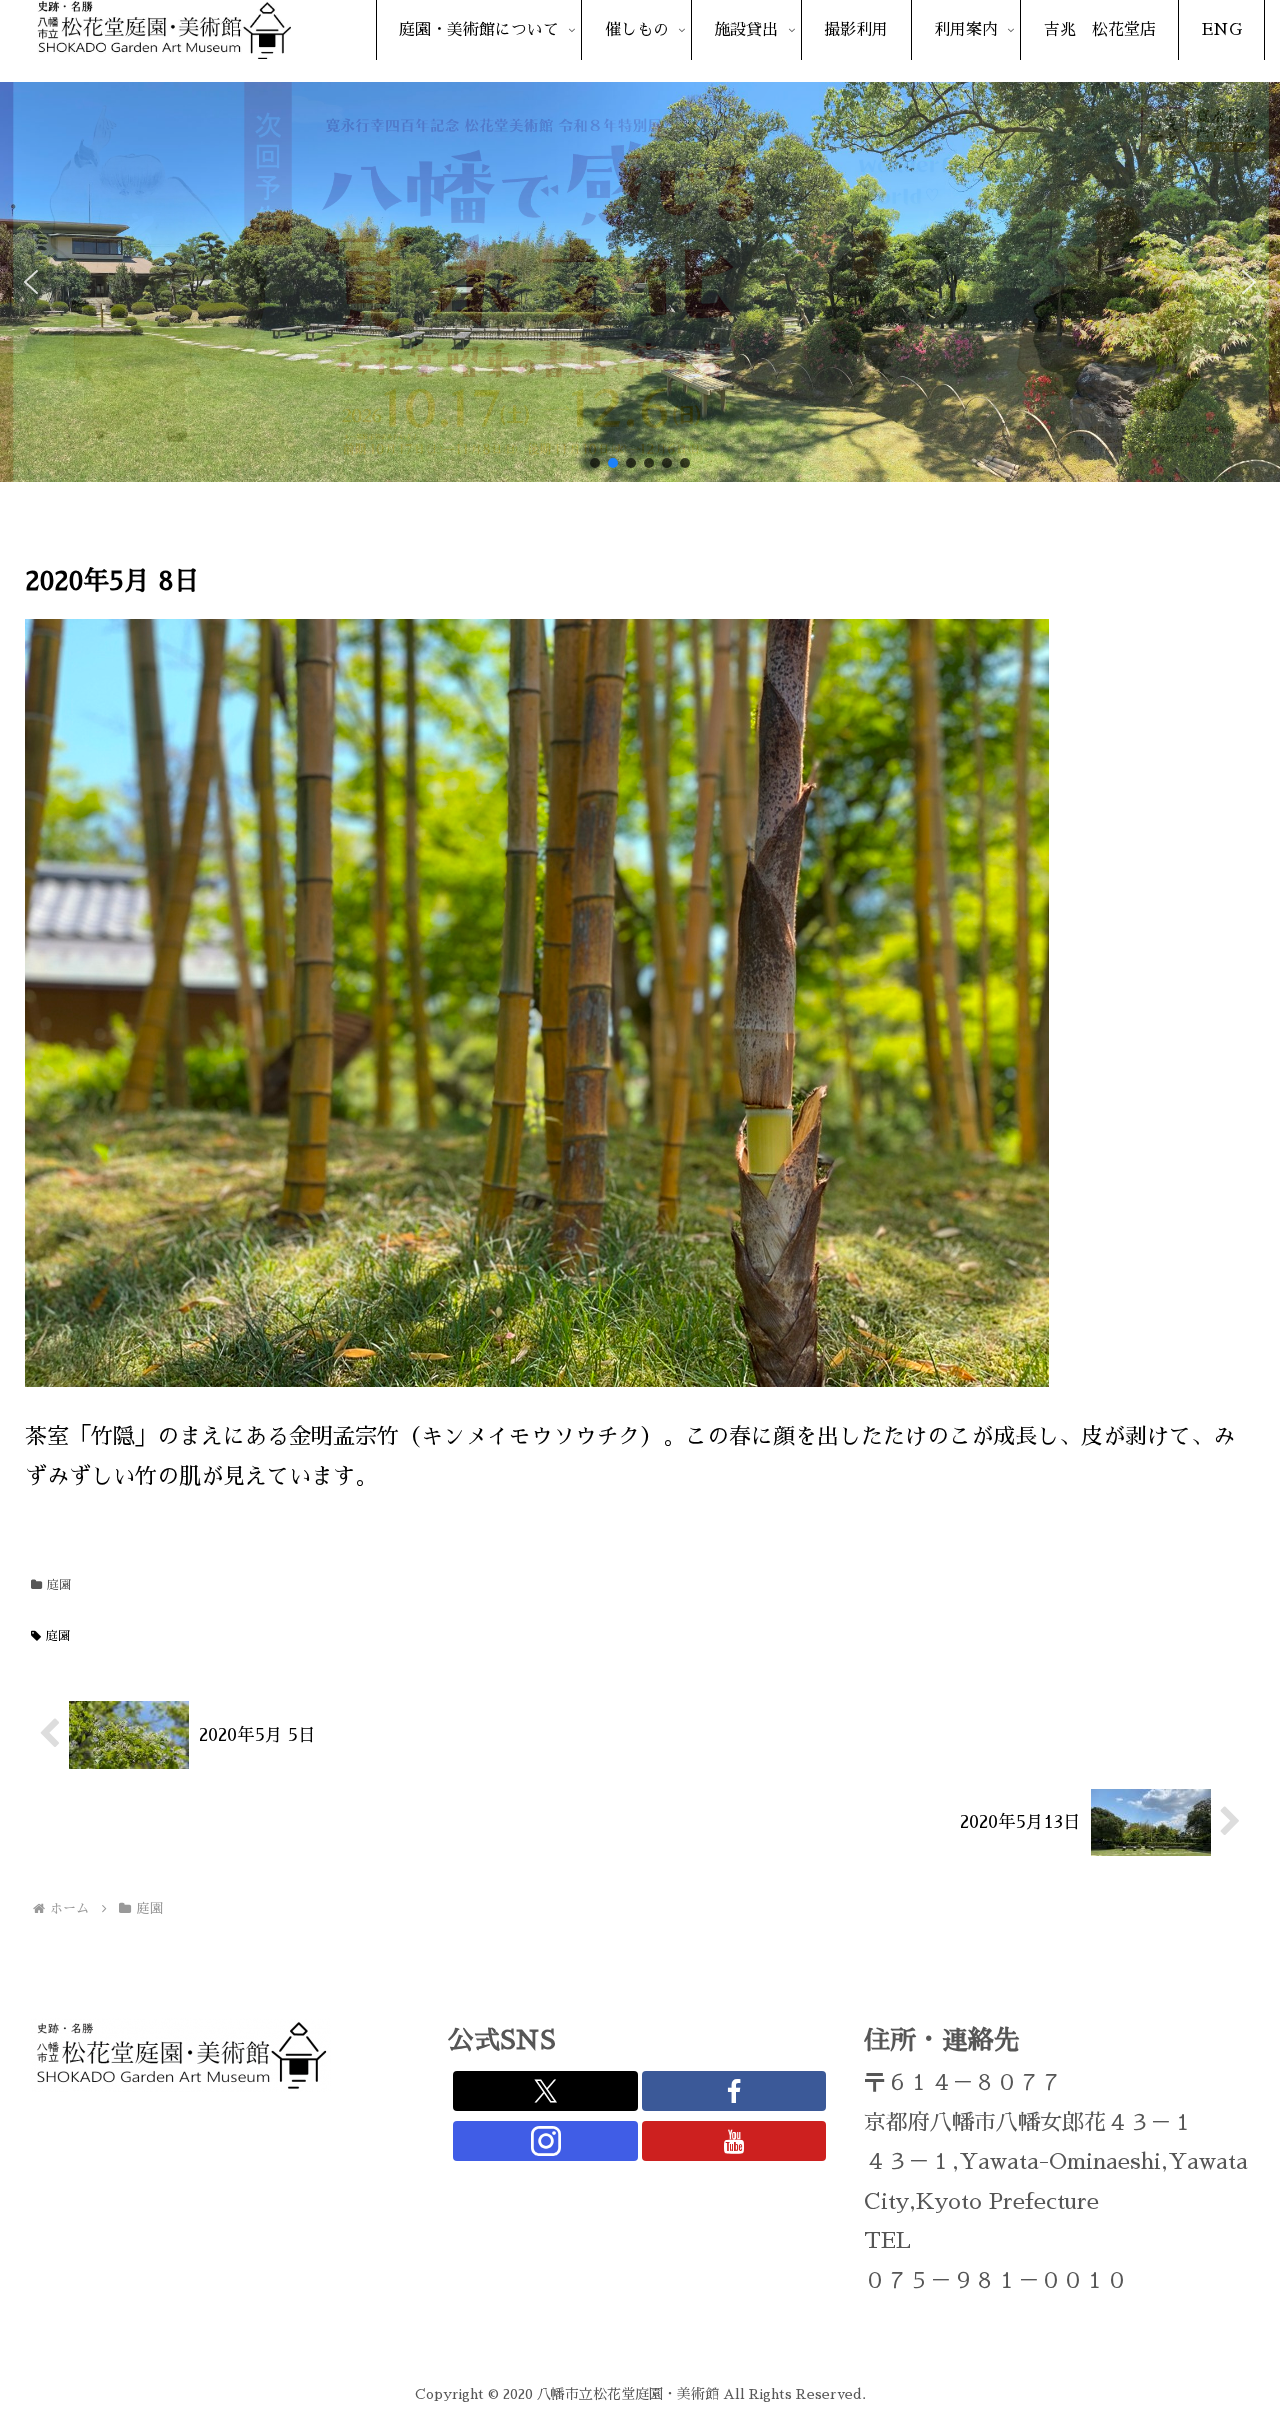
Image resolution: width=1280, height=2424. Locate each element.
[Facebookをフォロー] (734, 2091)
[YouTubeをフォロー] (734, 2141)
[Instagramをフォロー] (545, 2141)
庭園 (59, 1585)
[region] (640, 282)
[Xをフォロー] (545, 2091)
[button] (31, 282)
